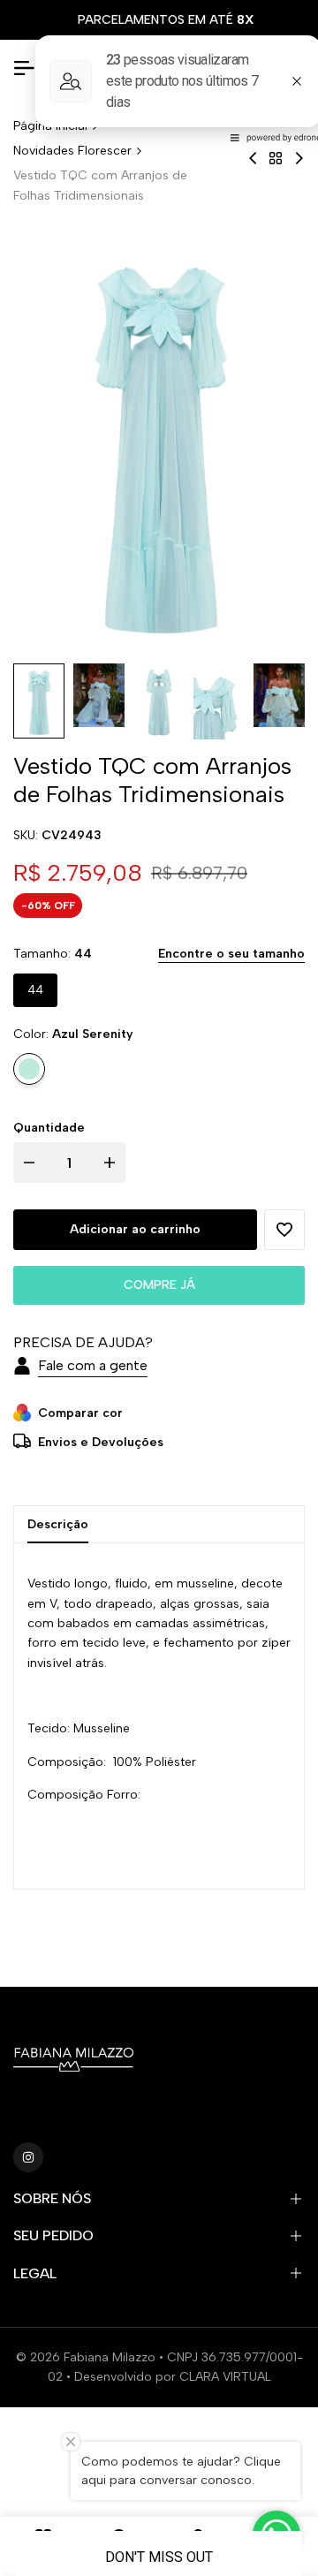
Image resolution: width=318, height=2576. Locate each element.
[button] (284, 1230)
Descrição (58, 1524)
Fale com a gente (93, 1365)
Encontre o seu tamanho (231, 954)
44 (35, 990)
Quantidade (49, 1128)
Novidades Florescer (72, 151)
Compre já (159, 1285)
